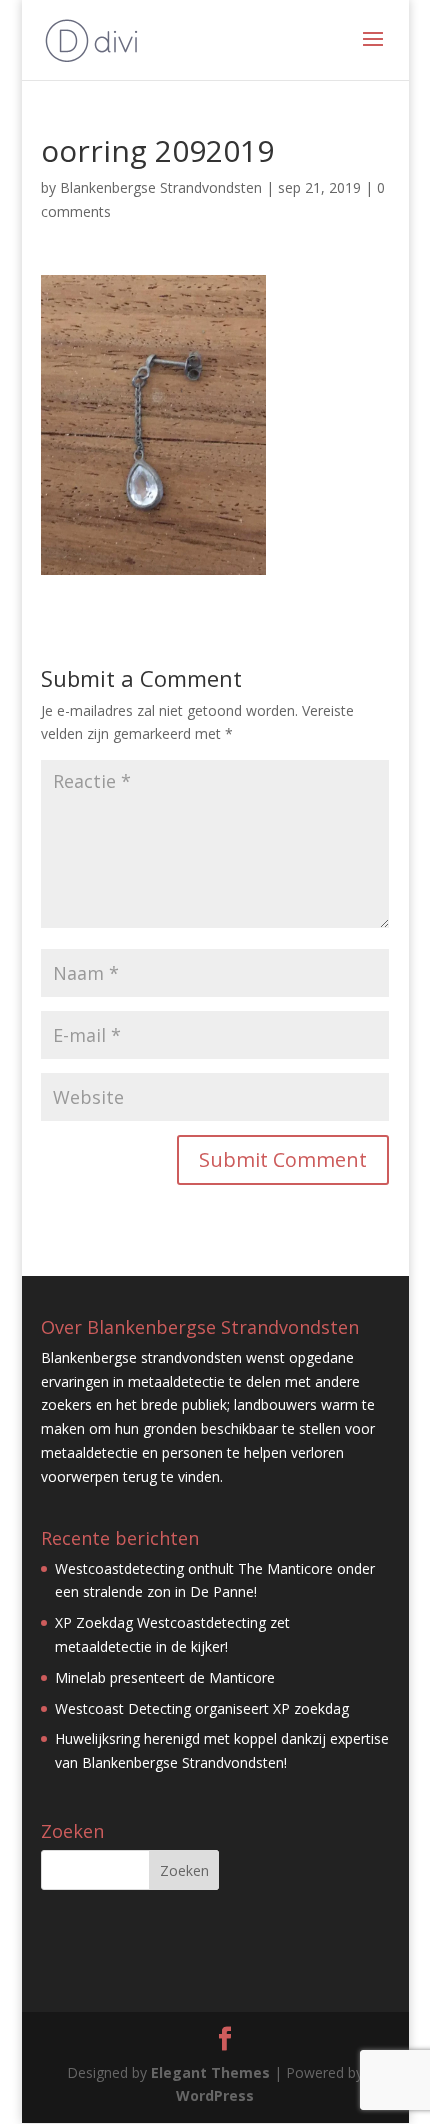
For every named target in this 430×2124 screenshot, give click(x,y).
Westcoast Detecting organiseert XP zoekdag (202, 1708)
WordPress (215, 2095)
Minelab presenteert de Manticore (165, 1677)
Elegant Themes (210, 2072)
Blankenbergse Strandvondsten (161, 187)
